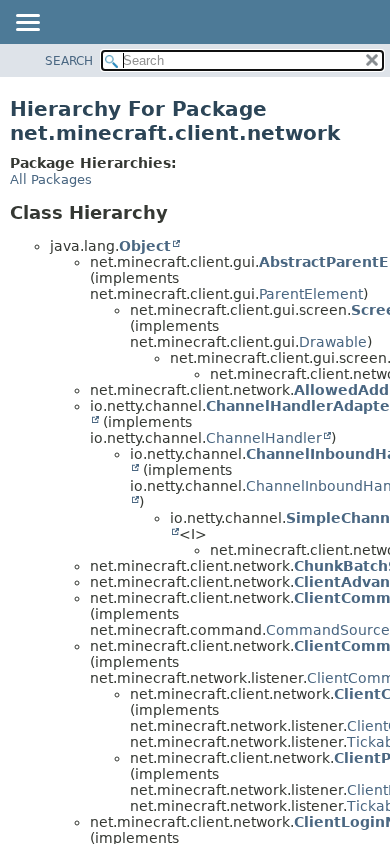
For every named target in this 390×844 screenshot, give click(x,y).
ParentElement (311, 294)
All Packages (51, 179)
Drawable (333, 342)
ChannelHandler (264, 438)
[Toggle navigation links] (27, 24)
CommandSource (328, 630)
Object (145, 246)
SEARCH (69, 61)
